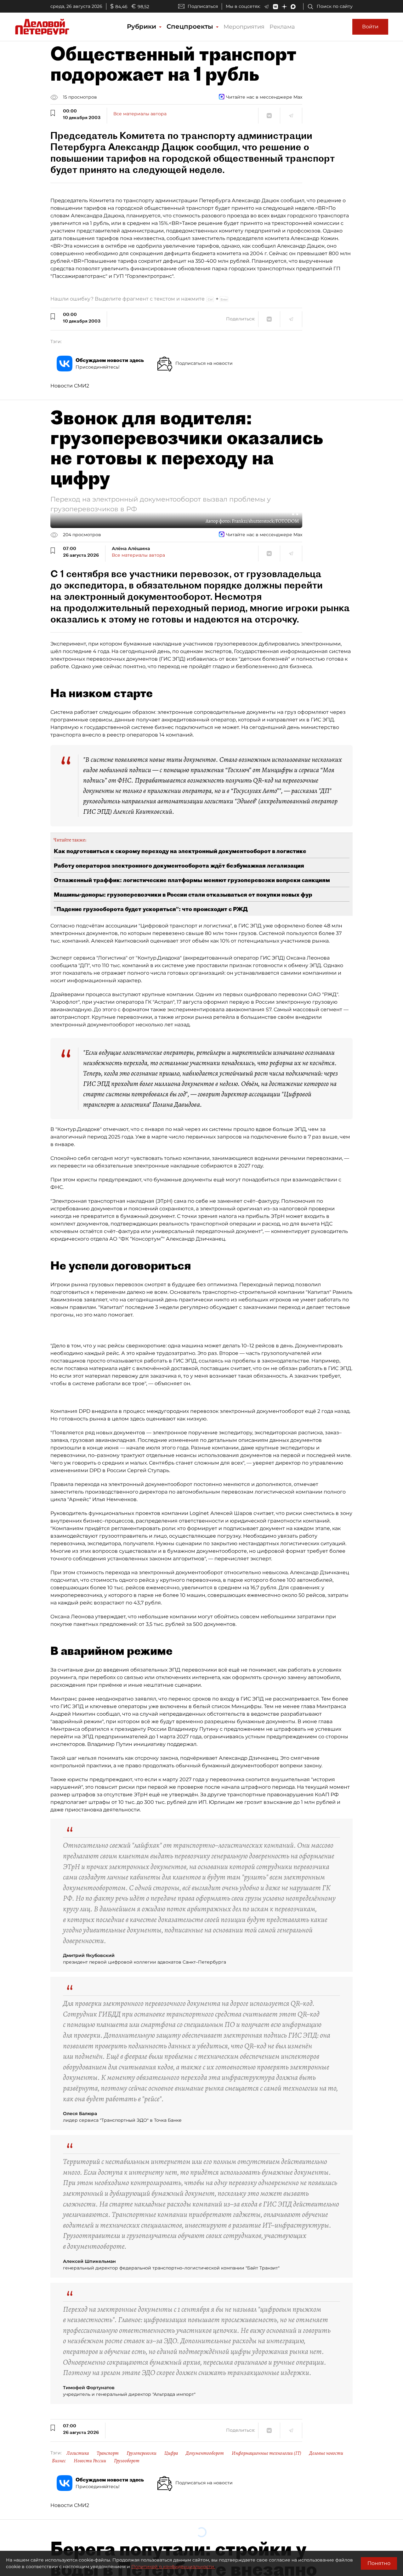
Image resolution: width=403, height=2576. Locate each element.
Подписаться (203, 6)
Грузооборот (127, 2461)
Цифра (171, 2453)
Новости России (90, 2461)
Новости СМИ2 (70, 386)
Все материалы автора (140, 114)
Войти (370, 27)
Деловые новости (326, 2453)
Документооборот (205, 2453)
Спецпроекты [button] (191, 26)
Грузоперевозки (142, 2453)
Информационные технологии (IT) (267, 2453)
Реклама (282, 27)
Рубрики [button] (142, 26)
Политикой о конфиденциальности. (173, 2567)
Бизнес (59, 2461)
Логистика (78, 2453)
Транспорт (108, 2453)
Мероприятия (244, 27)
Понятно (379, 2563)
